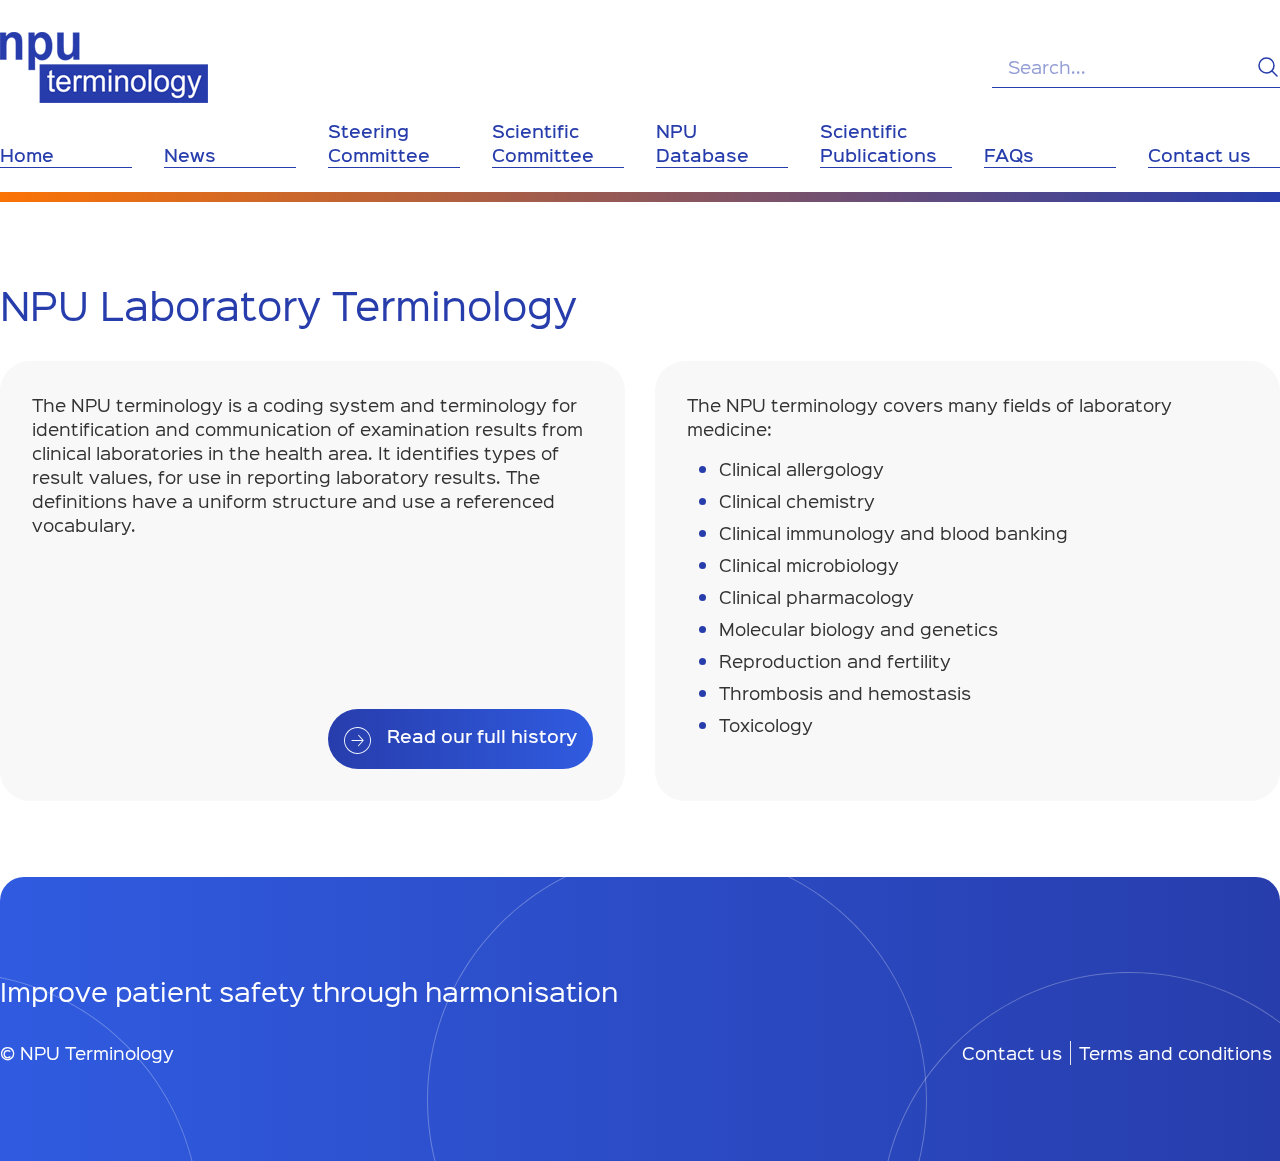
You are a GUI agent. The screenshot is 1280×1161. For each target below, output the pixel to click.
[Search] (1268, 67)
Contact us (1012, 1053)
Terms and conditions (1175, 1053)
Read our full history (482, 736)
